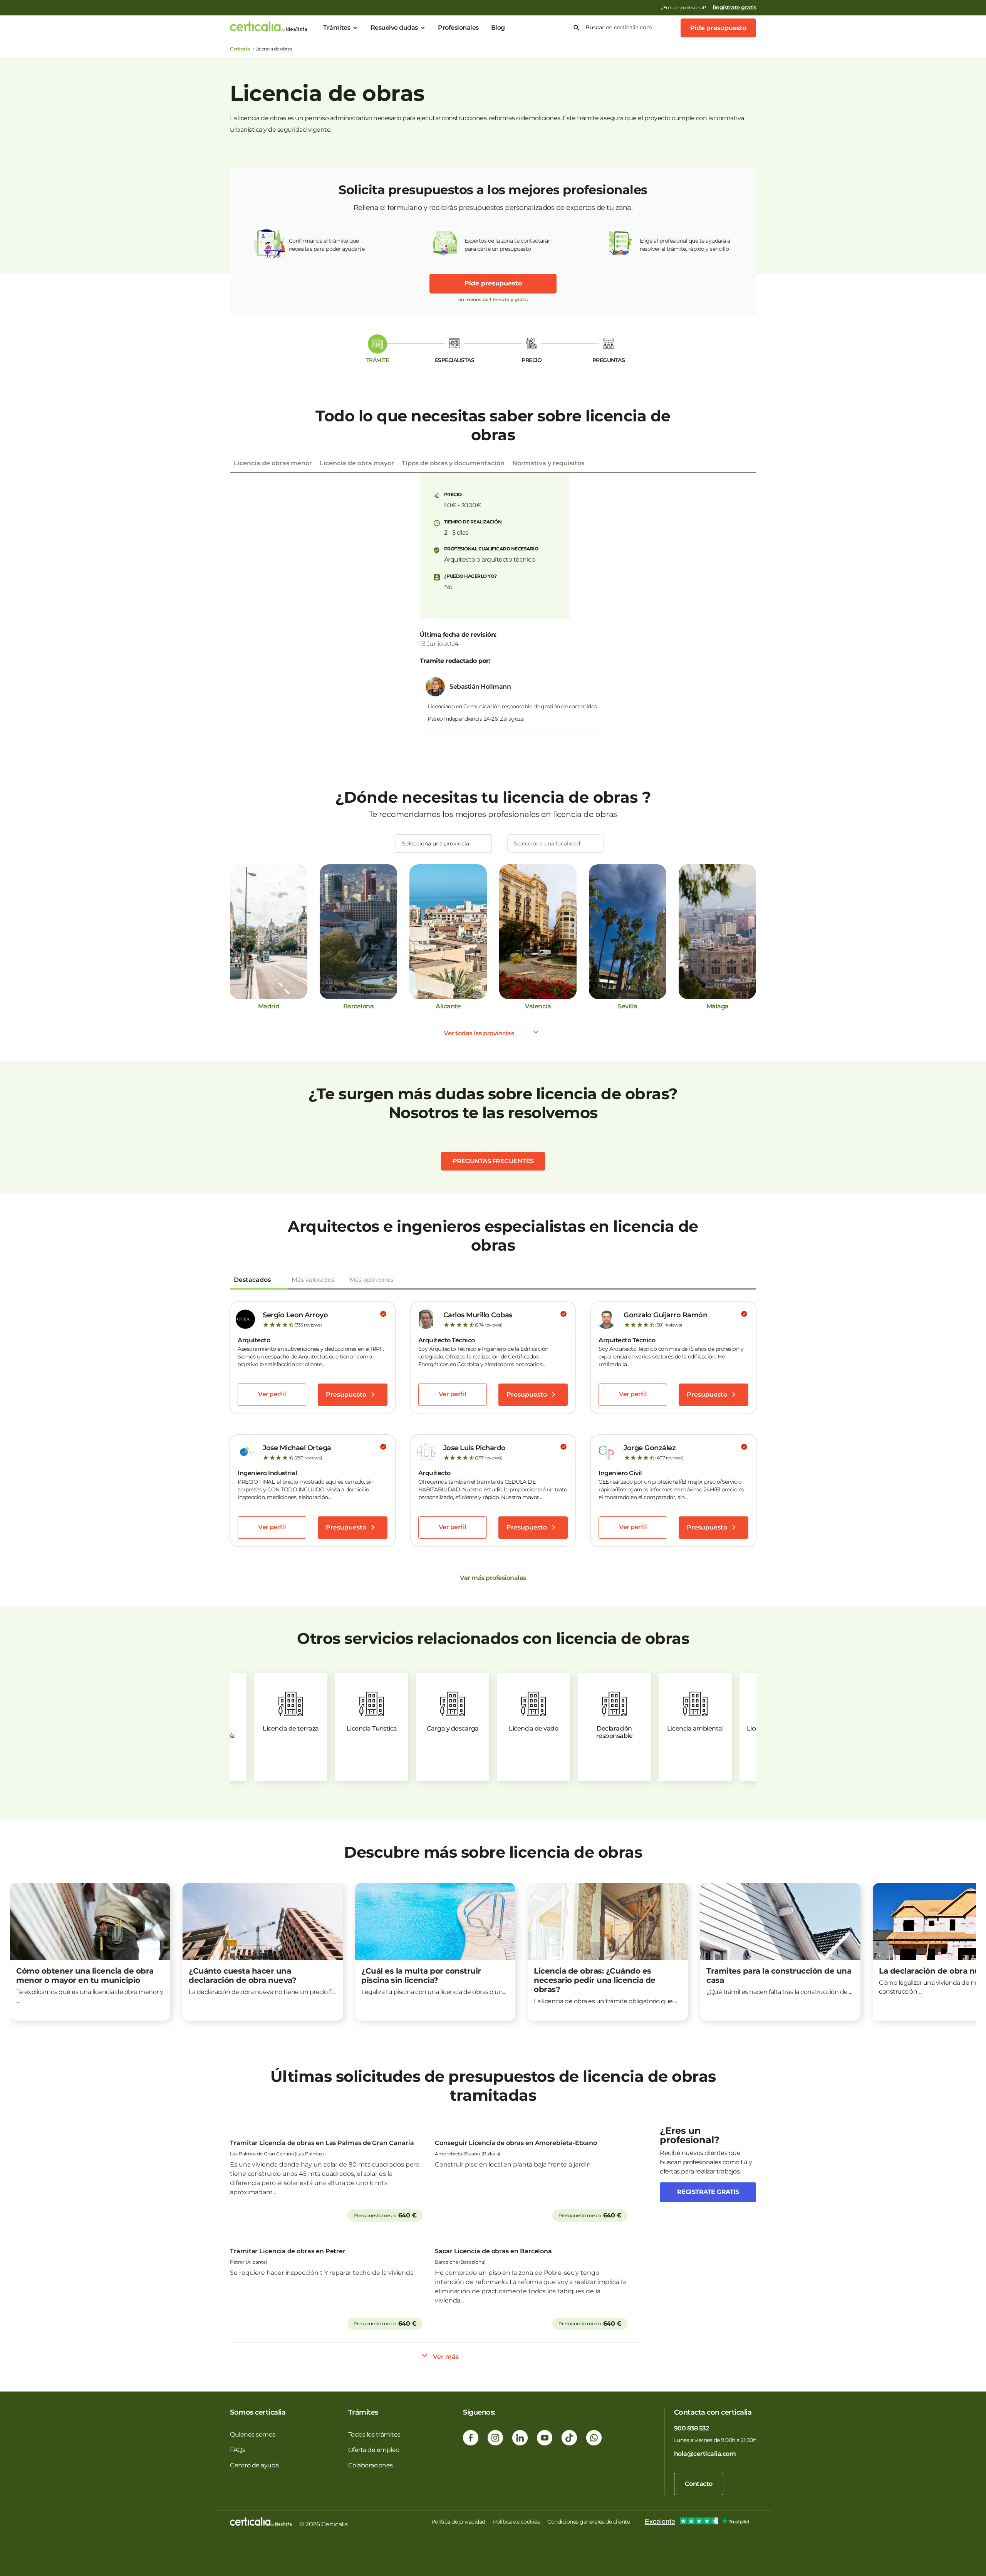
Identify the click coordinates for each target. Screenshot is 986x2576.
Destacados (252, 1280)
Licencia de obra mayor (357, 463)
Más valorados (313, 1280)
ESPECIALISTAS (455, 360)
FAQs (237, 2450)
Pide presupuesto (718, 28)
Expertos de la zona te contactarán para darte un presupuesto (508, 245)
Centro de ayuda (254, 2465)
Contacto (699, 2484)
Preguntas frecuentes (493, 1161)
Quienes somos (253, 2434)
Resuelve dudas (394, 28)
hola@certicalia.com (705, 2454)
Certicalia (240, 49)
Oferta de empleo (374, 2450)
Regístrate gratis (734, 7)
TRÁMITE (378, 360)
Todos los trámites (374, 2434)
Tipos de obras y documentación (453, 463)
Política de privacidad (458, 2522)
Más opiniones (371, 1280)
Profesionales (458, 28)
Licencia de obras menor (273, 463)
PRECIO (532, 360)
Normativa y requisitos (548, 463)
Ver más (446, 2357)
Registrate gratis (708, 2192)
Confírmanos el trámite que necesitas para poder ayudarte (327, 245)
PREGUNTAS (609, 360)
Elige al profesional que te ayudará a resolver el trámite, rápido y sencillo (685, 245)
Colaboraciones (371, 2465)
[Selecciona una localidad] (555, 844)
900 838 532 (692, 2428)
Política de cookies (516, 2522)
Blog (498, 28)
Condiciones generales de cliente (589, 2522)
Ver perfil (272, 1394)
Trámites (337, 28)
